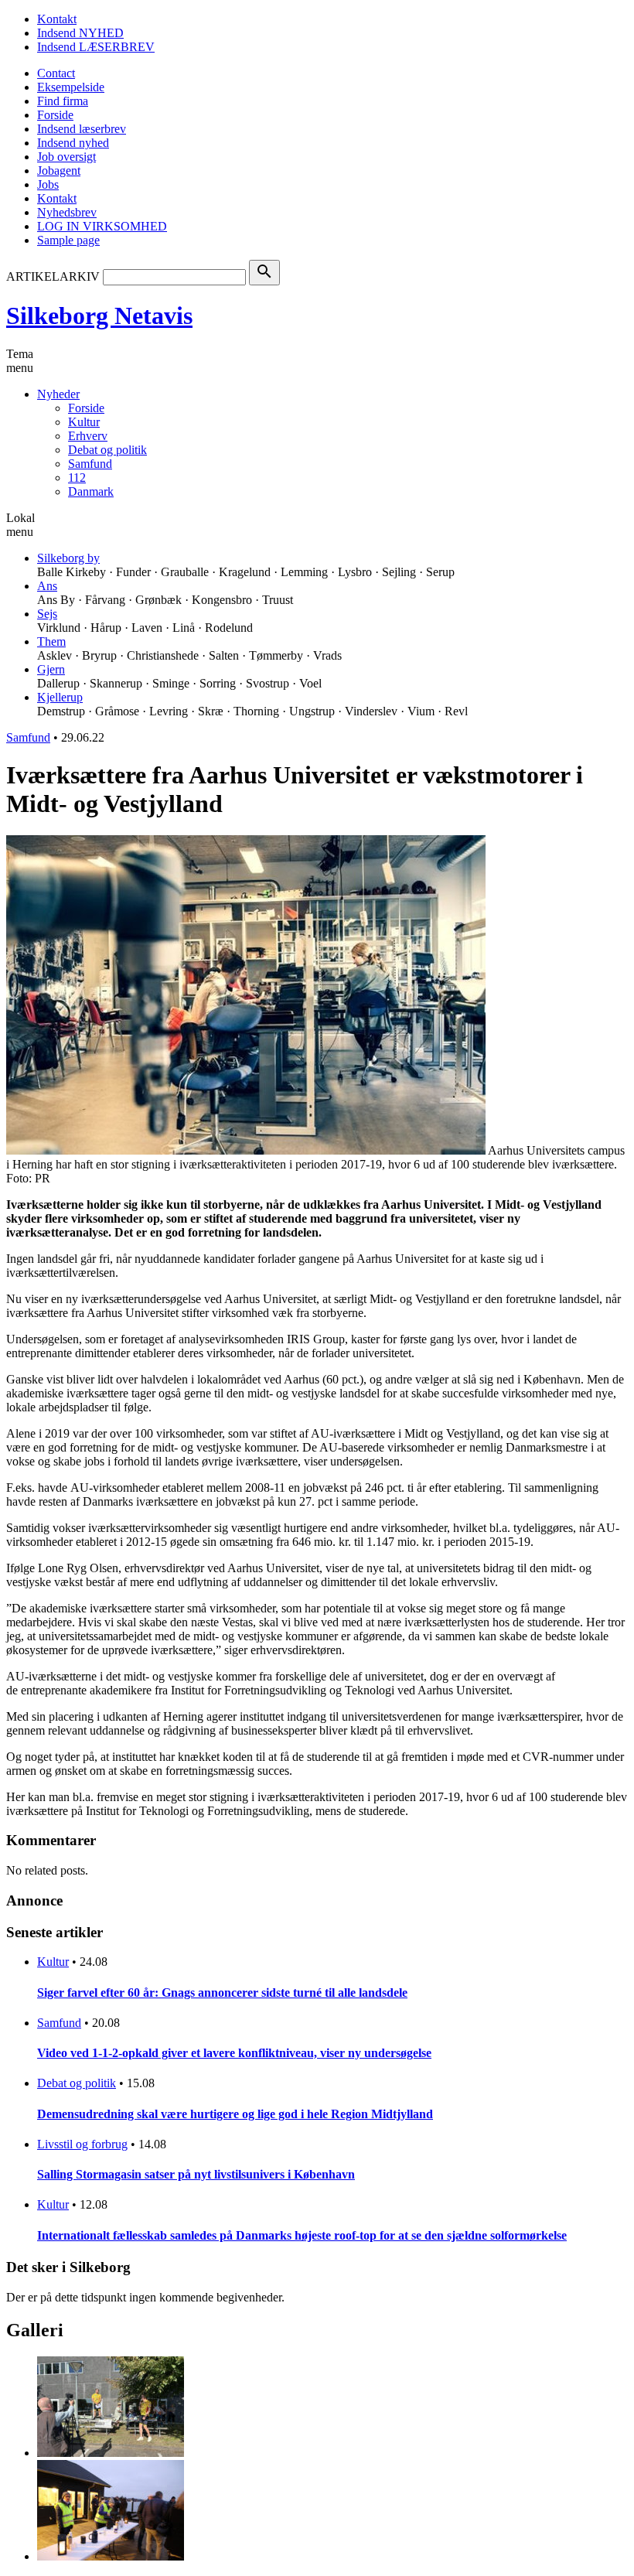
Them (51, 641)
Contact (56, 73)
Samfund (90, 464)
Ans (47, 586)
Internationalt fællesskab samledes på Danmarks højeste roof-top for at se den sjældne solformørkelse (302, 2235)
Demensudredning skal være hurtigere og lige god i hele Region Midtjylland (235, 2114)
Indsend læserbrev (82, 129)
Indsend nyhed (73, 143)
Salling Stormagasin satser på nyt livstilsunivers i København (196, 2174)
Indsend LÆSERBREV (96, 47)
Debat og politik (107, 450)
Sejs (47, 614)
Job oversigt (66, 157)
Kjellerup (60, 697)
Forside (55, 115)
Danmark (91, 491)
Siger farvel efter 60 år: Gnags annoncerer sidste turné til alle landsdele (222, 1993)
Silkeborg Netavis (99, 316)
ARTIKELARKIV (53, 276)
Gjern (51, 669)
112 (77, 478)
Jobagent (59, 171)
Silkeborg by (68, 558)
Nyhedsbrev (67, 212)
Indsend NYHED (80, 33)
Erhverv (88, 436)
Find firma (63, 101)
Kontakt (57, 19)
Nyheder (58, 394)
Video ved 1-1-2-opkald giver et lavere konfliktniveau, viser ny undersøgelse (234, 2053)
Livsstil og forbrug (82, 2144)
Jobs (48, 184)
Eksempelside (71, 87)
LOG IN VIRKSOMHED (102, 226)
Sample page (68, 240)
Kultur (84, 422)
